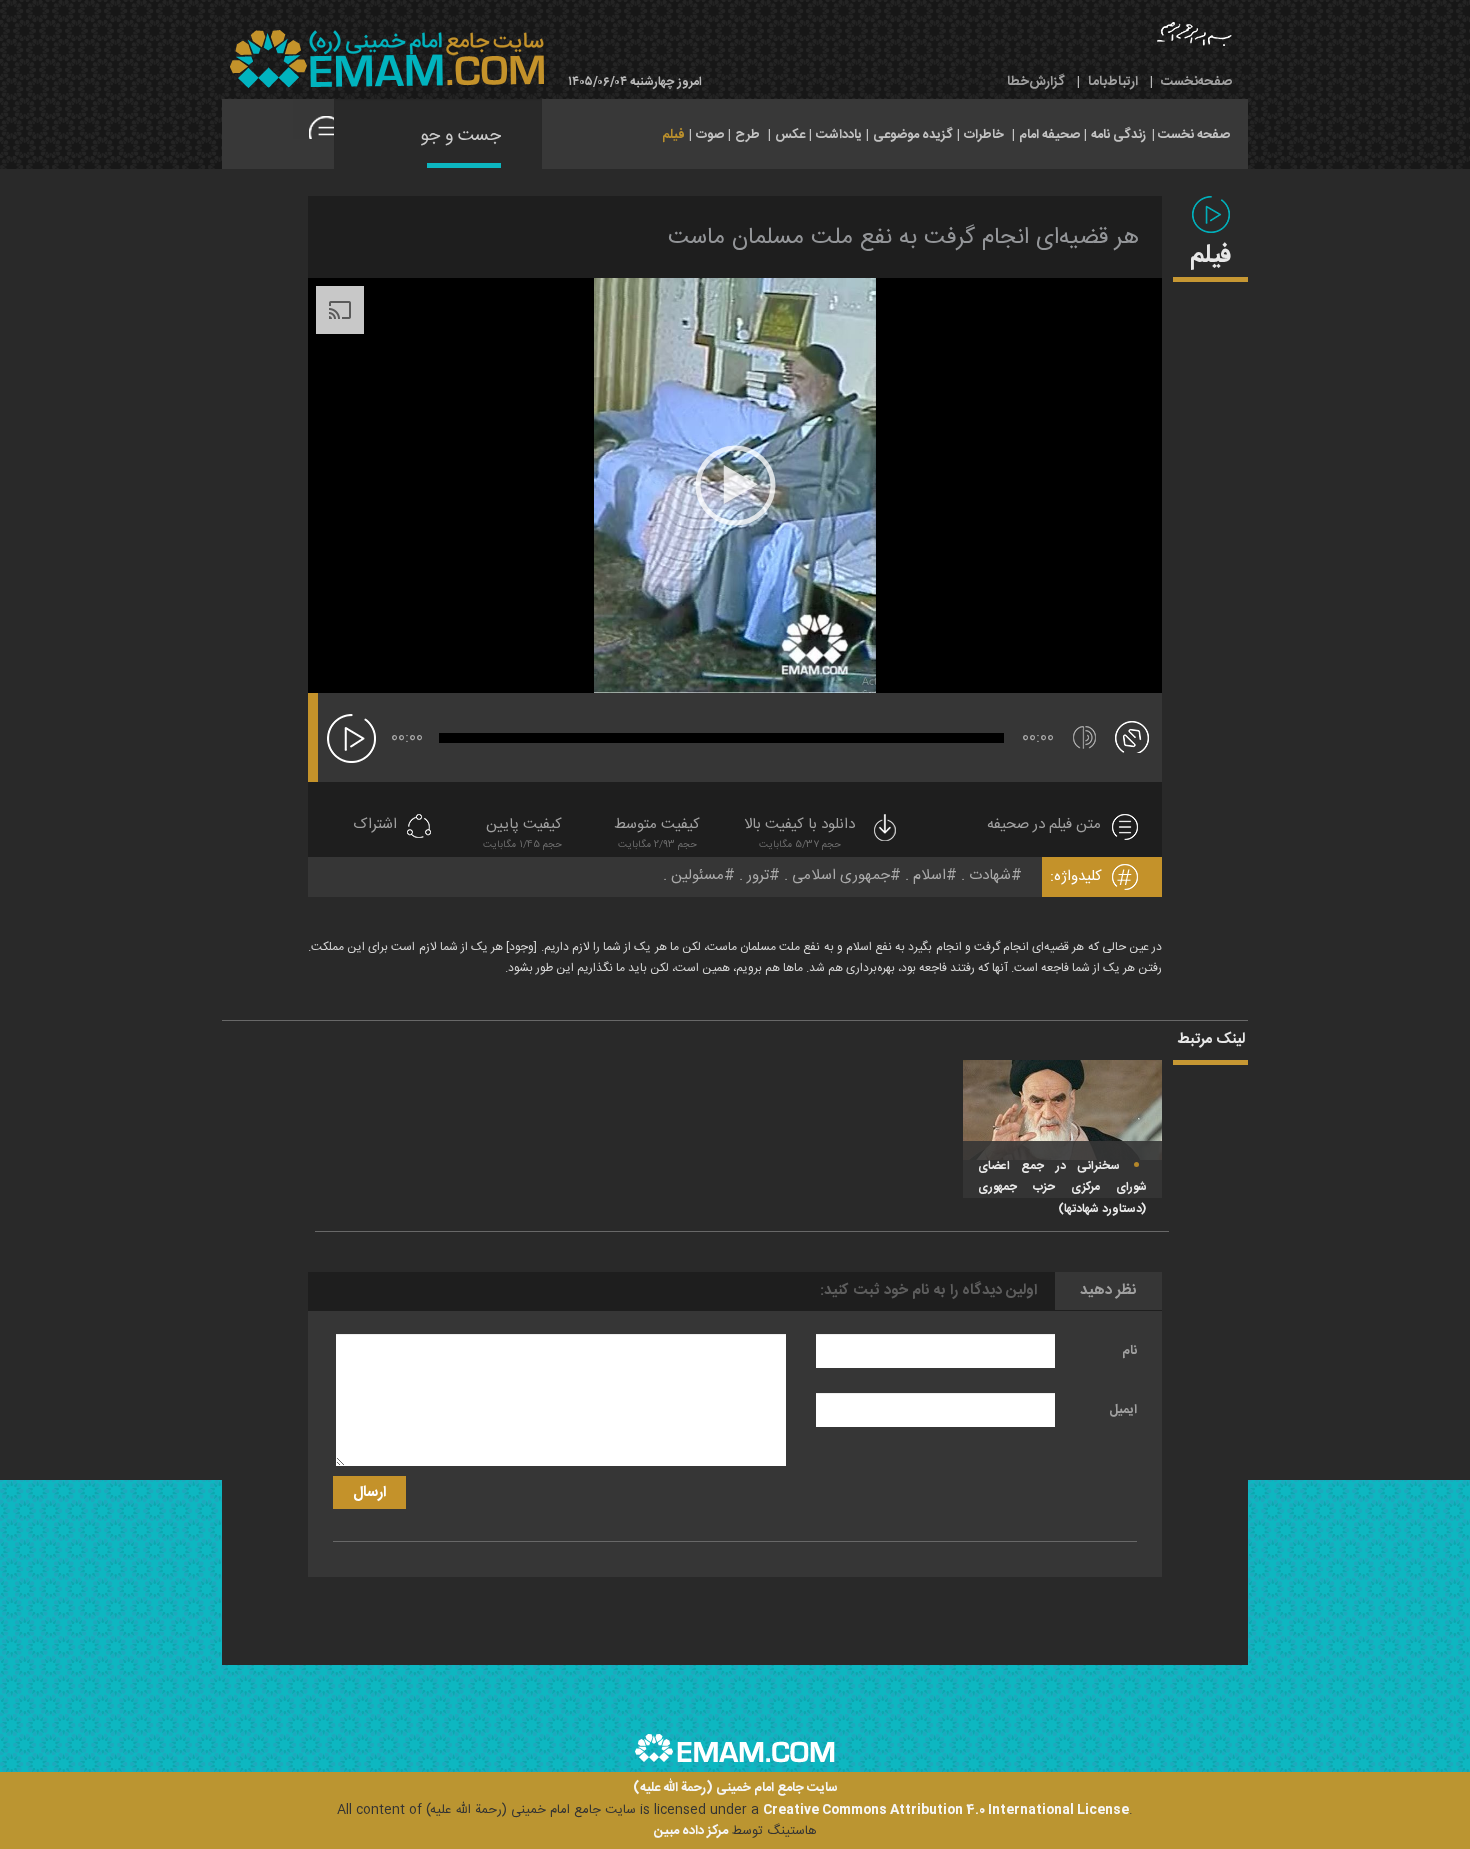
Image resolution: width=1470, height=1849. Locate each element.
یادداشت (839, 135)
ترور (758, 875)
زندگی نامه (1118, 135)
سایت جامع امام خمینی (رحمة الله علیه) (735, 1788)
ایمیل (1123, 1410)
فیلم (673, 135)
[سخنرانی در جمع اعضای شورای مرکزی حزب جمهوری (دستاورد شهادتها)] (1062, 1110)
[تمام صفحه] (1132, 736)
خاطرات (984, 135)
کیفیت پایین (522, 834)
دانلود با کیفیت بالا (799, 834)
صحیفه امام (1049, 135)
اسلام (929, 875)
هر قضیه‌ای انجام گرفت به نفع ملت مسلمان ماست (903, 238)
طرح (747, 135)
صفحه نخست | (1191, 133)
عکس (790, 135)
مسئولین (697, 875)
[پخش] (351, 738)
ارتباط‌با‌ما (1113, 82)
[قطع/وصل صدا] (1084, 737)
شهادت (990, 875)
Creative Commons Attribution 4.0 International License (946, 1810)
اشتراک (375, 825)
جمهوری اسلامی (841, 875)
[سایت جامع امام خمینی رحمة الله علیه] (387, 59)
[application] (735, 485)
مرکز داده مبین (691, 1831)
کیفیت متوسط (657, 834)
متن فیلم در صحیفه (1044, 825)
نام (1129, 1351)
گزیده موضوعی (913, 135)
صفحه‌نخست (1196, 82)
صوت (710, 135)
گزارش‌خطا (1036, 82)
